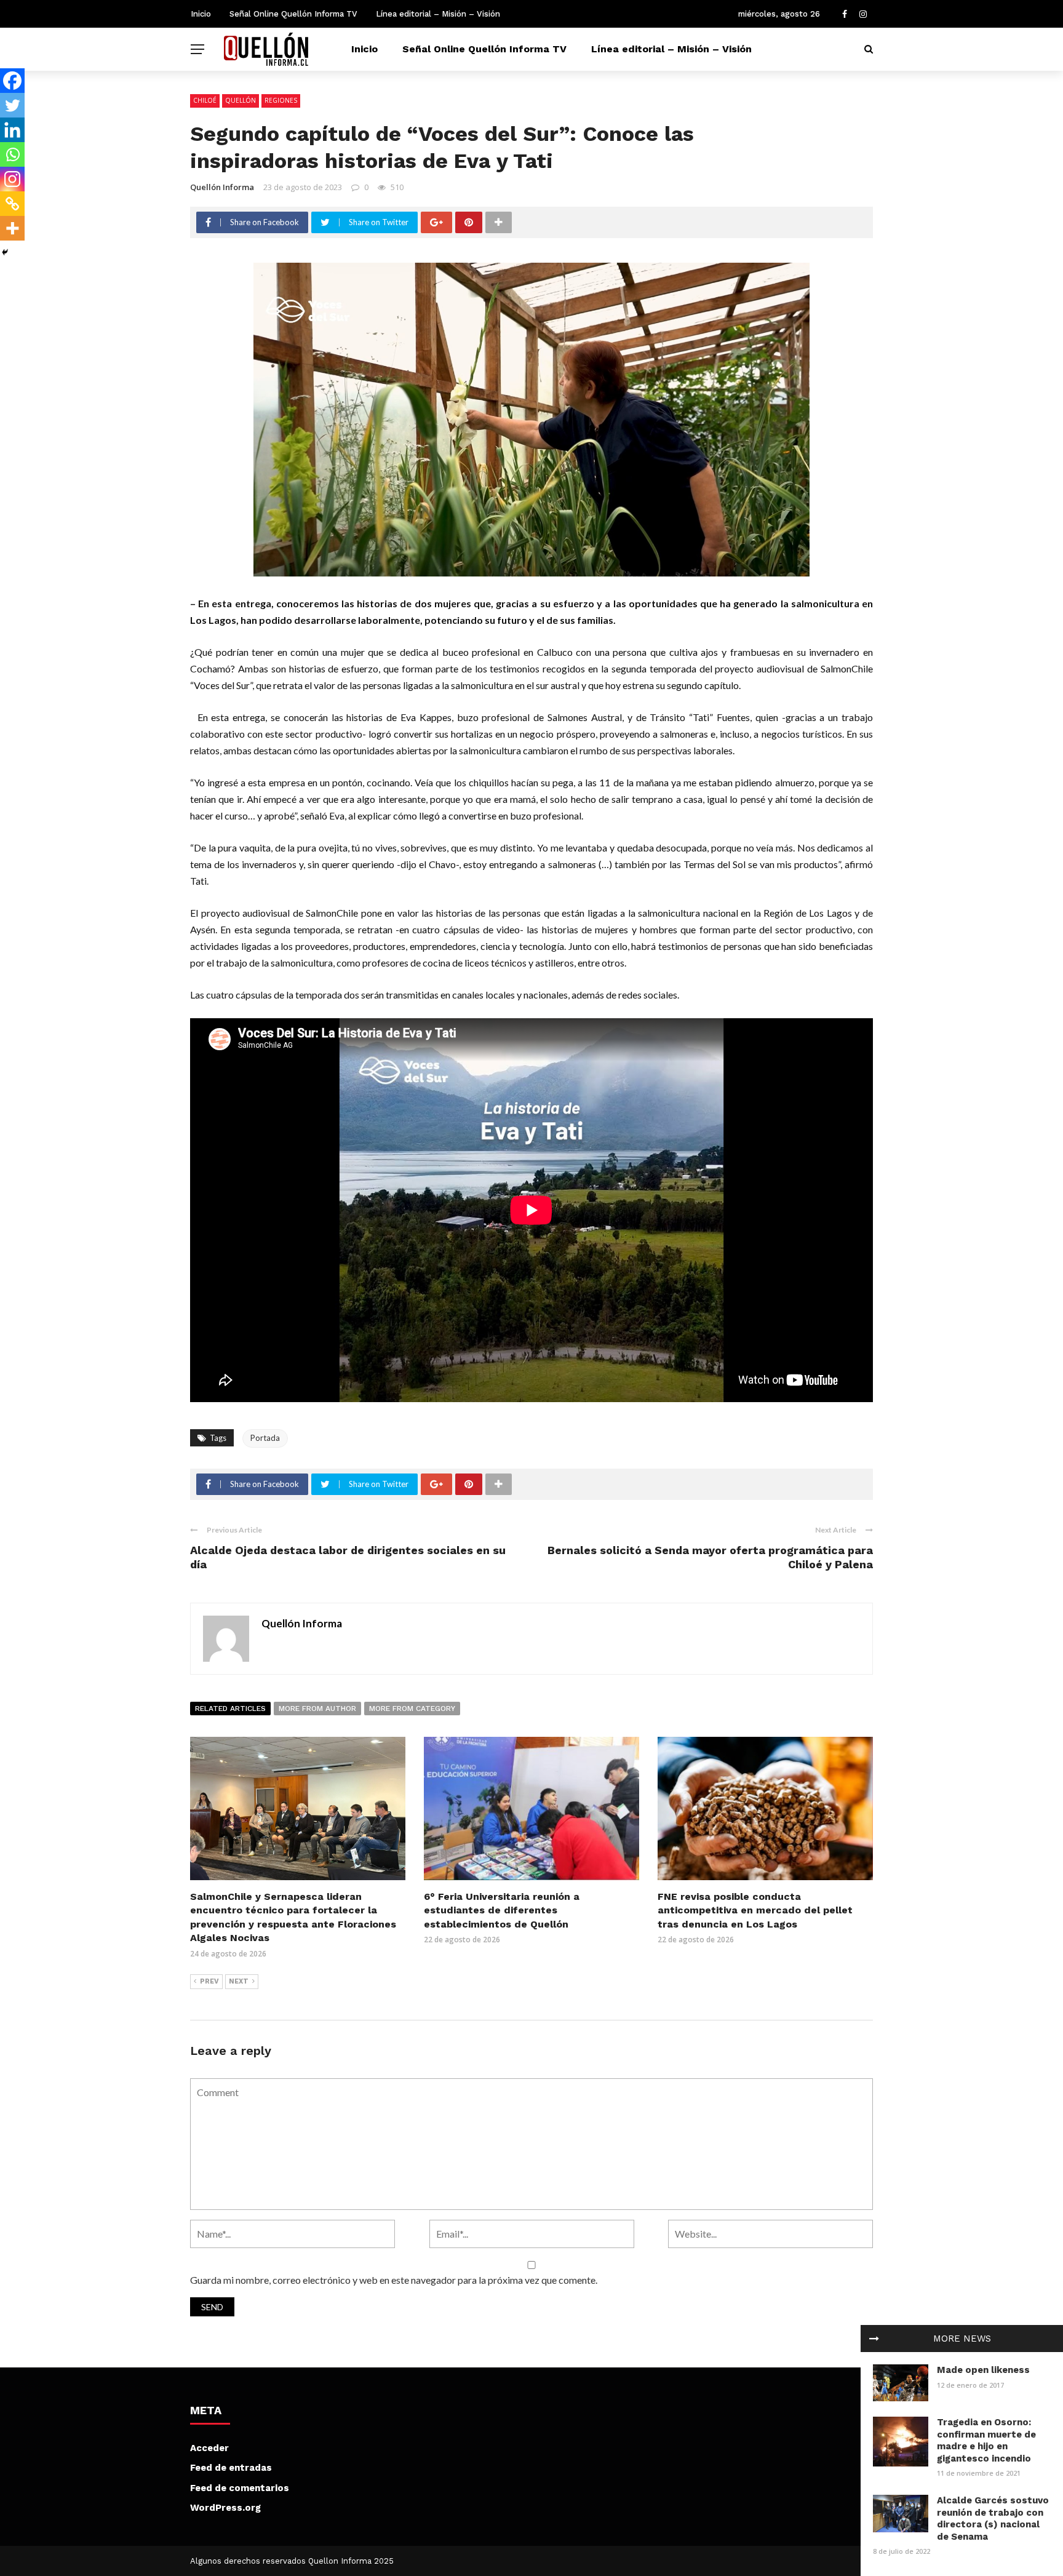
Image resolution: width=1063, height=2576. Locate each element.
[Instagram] (12, 179)
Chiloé (205, 100)
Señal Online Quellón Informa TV (293, 14)
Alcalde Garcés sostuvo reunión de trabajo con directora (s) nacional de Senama (993, 2518)
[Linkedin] (12, 130)
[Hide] (5, 252)
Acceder (209, 2448)
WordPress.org (225, 2508)
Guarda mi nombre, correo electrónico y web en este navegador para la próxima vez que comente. (394, 2280)
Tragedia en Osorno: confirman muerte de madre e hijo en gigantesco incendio (986, 2440)
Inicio (201, 14)
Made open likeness (983, 2370)
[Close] (874, 2339)
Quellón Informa (222, 187)
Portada (265, 1438)
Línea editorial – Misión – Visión (438, 14)
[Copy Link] (12, 204)
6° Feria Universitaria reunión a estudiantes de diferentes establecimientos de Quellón (502, 1910)
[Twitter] (12, 105)
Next (239, 1981)
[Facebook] (12, 81)
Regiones (281, 100)
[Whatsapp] (12, 154)
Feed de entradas (231, 2468)
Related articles (230, 1709)
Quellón (241, 100)
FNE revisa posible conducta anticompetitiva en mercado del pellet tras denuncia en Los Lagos (755, 1910)
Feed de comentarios (240, 2488)
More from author (317, 1709)
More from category (412, 1709)
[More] (12, 228)
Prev (209, 1981)
